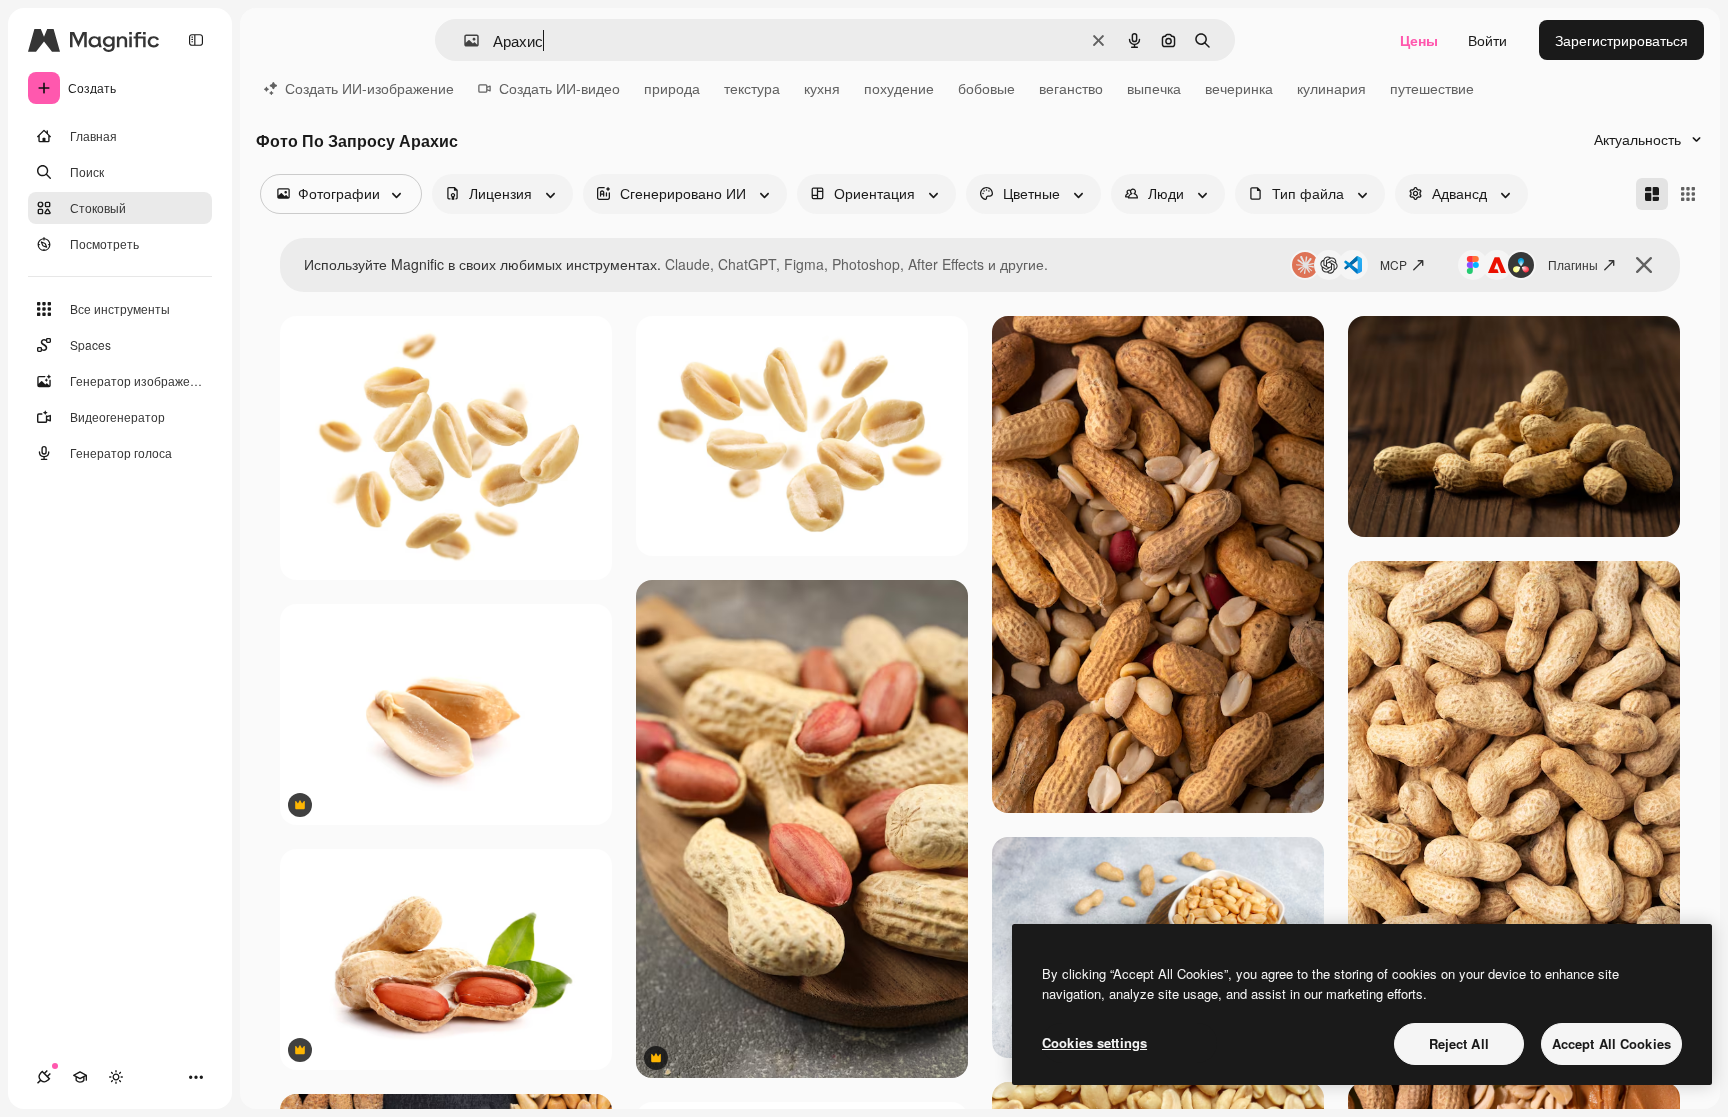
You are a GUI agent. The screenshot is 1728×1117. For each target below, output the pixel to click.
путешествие (1432, 88)
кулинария (1331, 88)
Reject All (1459, 1043)
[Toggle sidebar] (196, 40)
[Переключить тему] (116, 1077)
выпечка (1154, 88)
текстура (752, 88)
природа (672, 88)
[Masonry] (1652, 194)
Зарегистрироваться (1621, 40)
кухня (822, 88)
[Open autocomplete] (463, 40)
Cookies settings (1094, 1042)
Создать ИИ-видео (559, 88)
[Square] (1688, 194)
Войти (1487, 40)
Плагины (1573, 264)
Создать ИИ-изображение (369, 88)
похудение (899, 88)
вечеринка (1239, 88)
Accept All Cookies (1611, 1043)
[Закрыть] (1644, 265)
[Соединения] (44, 1077)
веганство (1071, 88)
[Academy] (80, 1077)
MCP (1393, 264)
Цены (1419, 40)
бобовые (986, 88)
